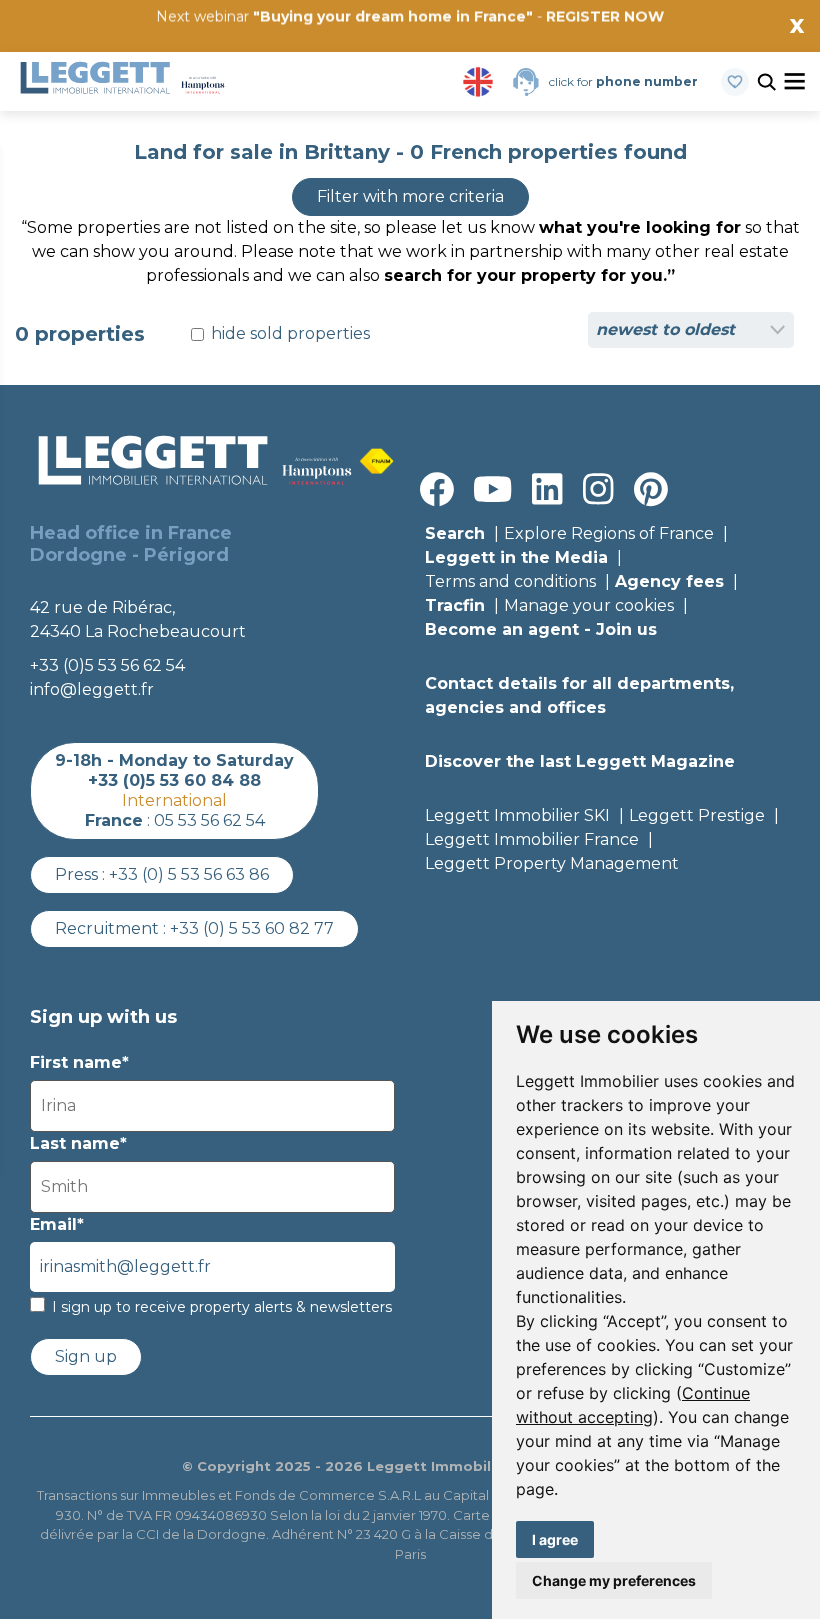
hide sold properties (288, 333)
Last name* (78, 1143)
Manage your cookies (589, 605)
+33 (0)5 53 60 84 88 (174, 780)
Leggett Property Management (552, 863)
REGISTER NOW (605, 16)
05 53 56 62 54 (209, 820)
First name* (79, 1062)
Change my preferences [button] (614, 1580)
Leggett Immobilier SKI (517, 815)
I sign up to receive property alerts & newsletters (222, 1307)
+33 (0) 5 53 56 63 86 (189, 874)
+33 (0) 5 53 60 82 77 (252, 928)
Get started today (528, 47)
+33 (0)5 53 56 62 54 (107, 665)
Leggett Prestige (697, 815)
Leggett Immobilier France (532, 839)
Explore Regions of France (609, 533)
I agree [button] (555, 1539)
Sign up (86, 1356)
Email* (57, 1224)
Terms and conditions (510, 581)
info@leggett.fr (92, 689)
